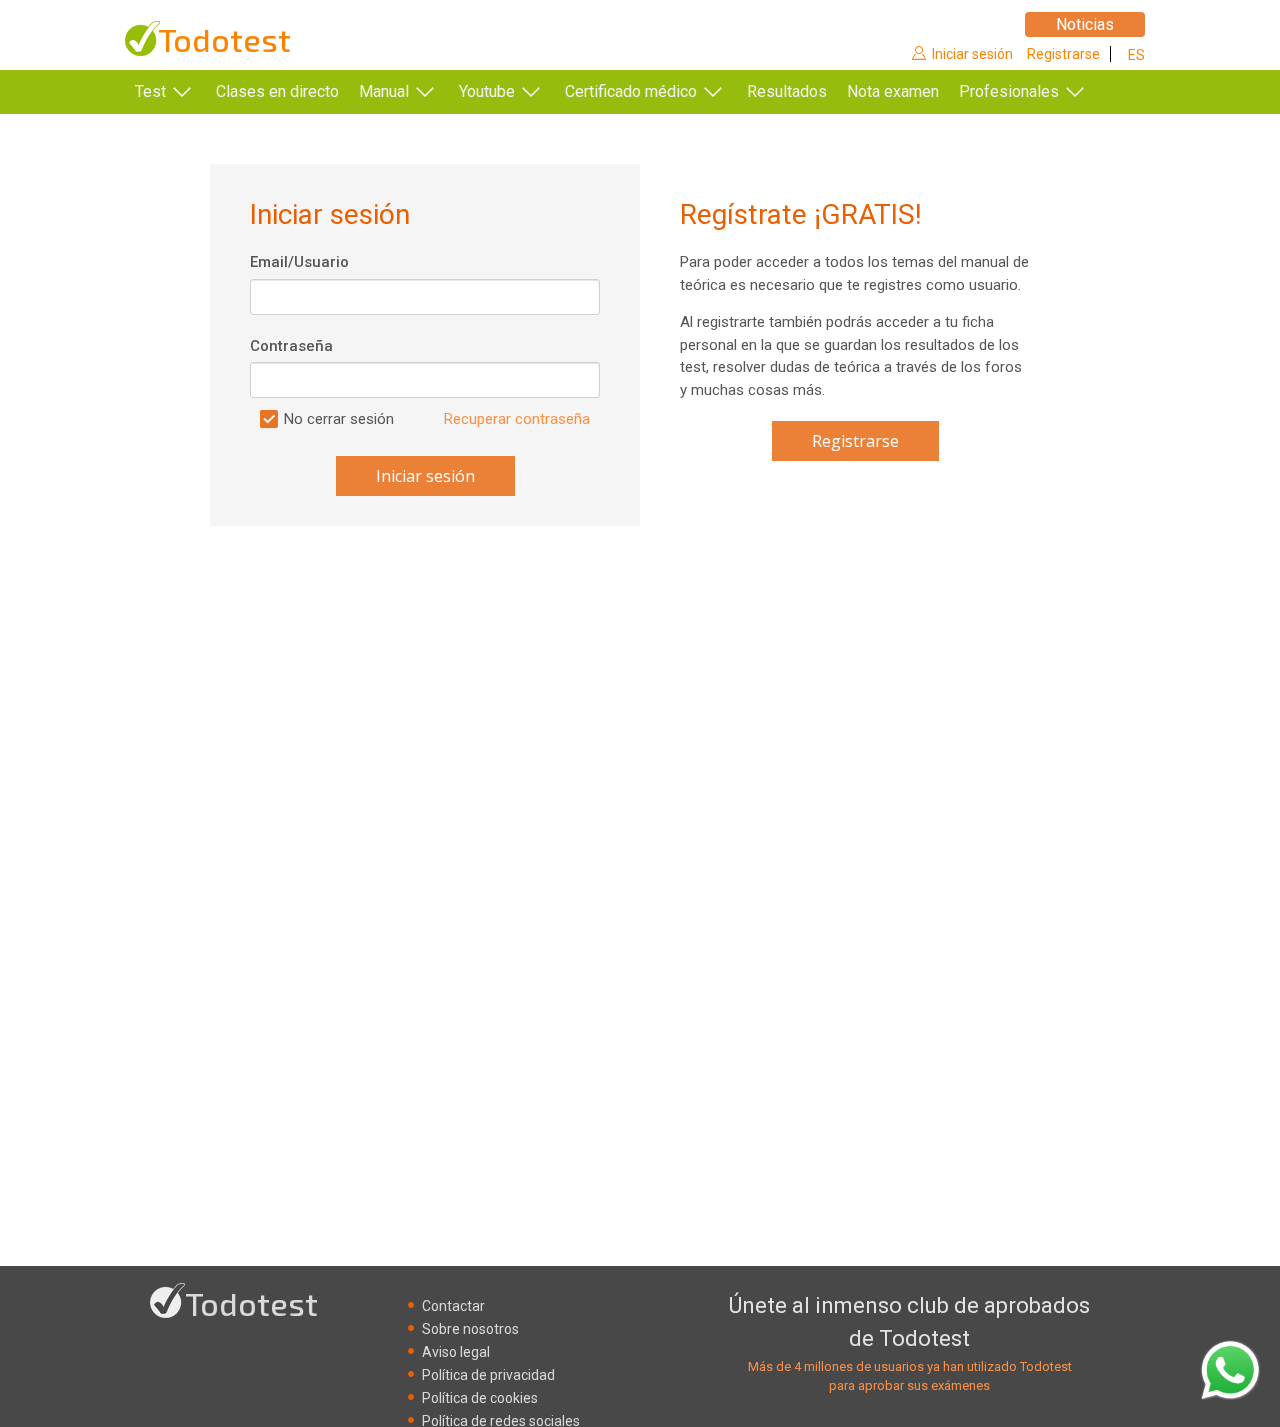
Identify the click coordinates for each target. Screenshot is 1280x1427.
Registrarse (1063, 54)
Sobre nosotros (470, 1329)
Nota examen (893, 91)
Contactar (453, 1306)
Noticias (1085, 24)
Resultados (787, 91)
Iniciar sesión (972, 54)
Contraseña (291, 346)
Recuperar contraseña (517, 419)
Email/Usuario (299, 262)
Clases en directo (277, 91)
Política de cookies (480, 1398)
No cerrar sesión (339, 419)
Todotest (224, 39)
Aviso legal (456, 1352)
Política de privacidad (488, 1375)
